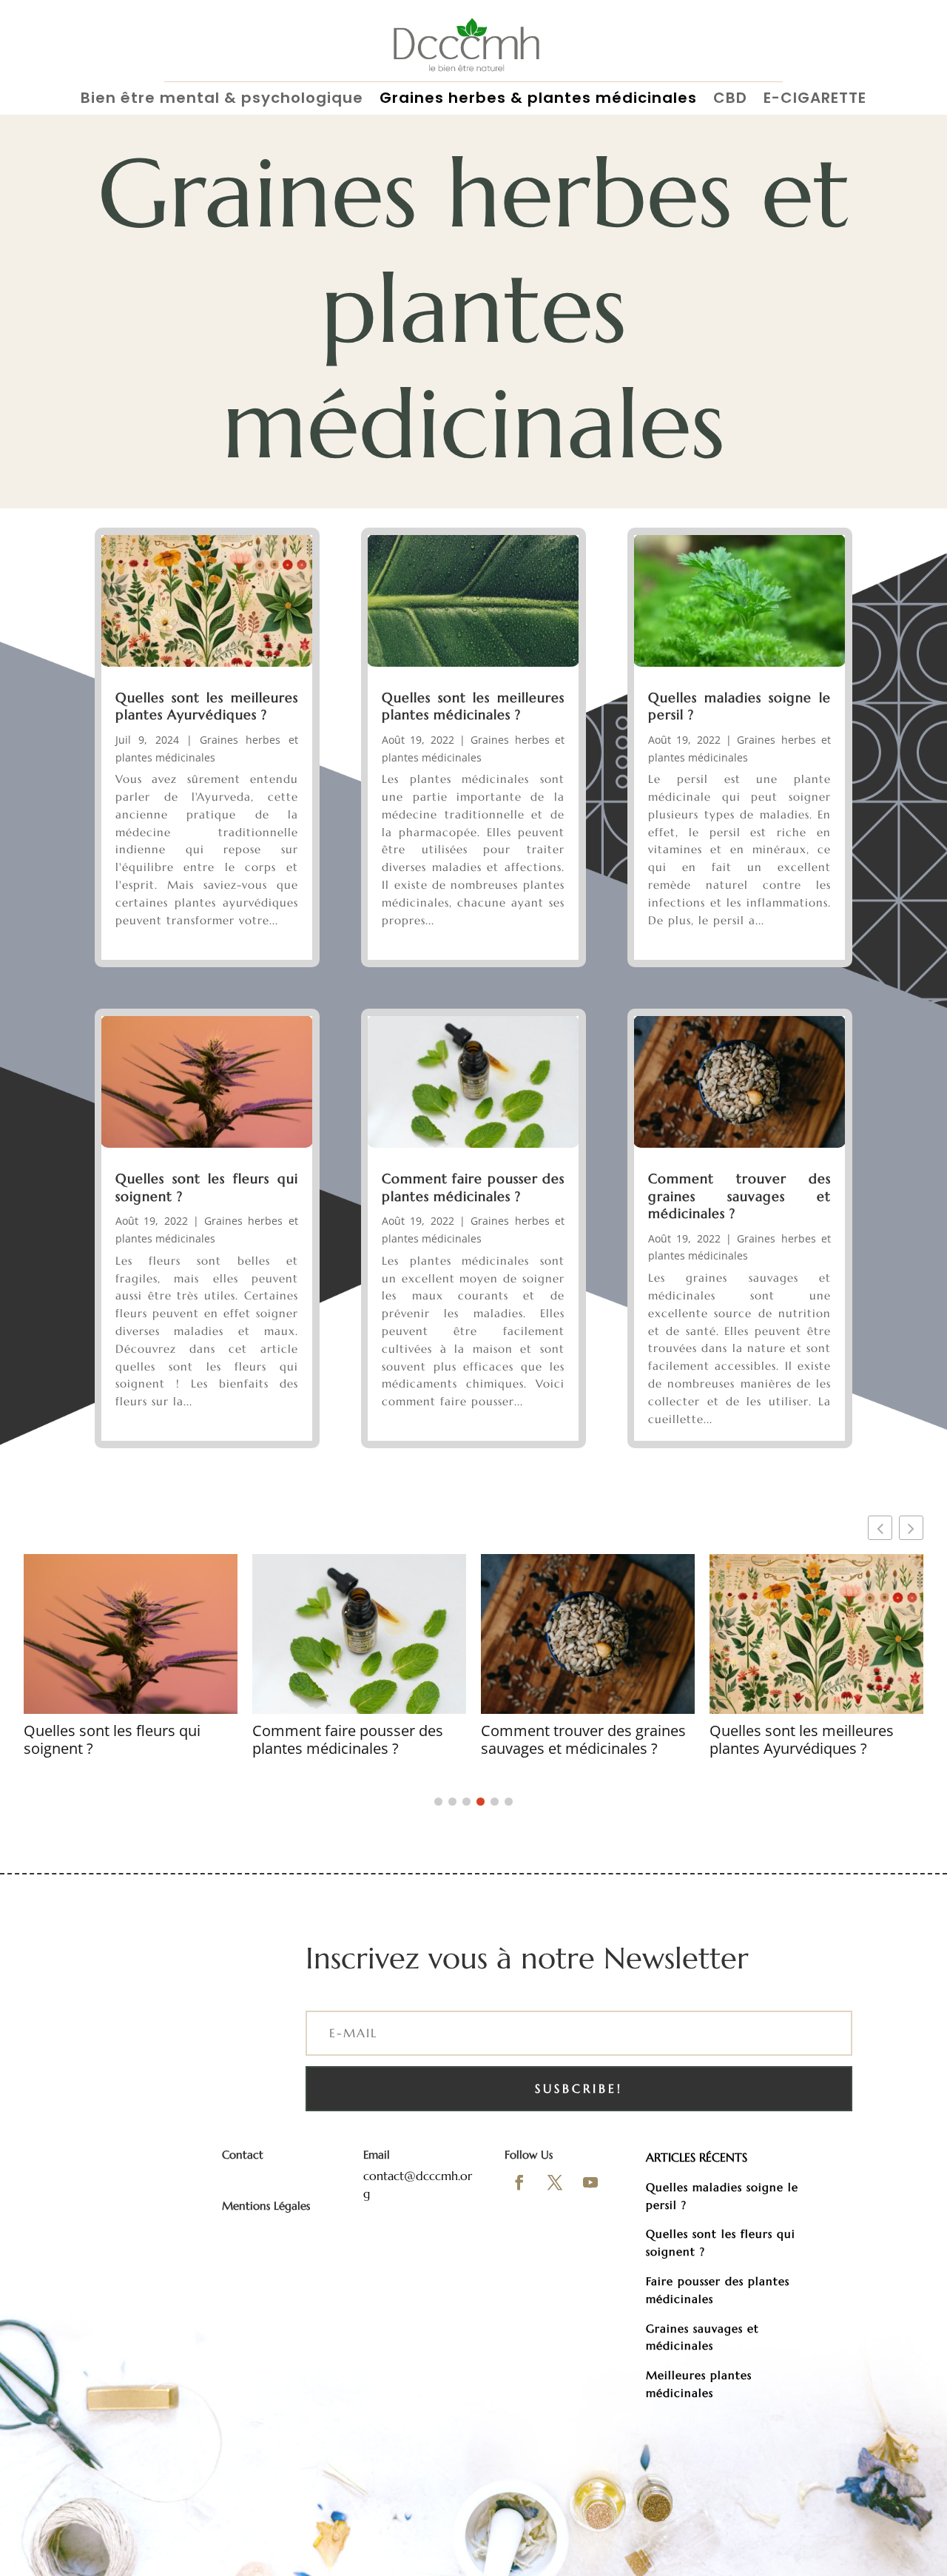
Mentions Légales (266, 2206)
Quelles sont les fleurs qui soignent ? (112, 1740)
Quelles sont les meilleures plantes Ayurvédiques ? (207, 706)
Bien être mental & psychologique (222, 99)
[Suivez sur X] (555, 2182)
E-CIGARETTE (815, 99)
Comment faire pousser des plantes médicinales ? (473, 1187)
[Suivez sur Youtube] (590, 2182)
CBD (730, 99)
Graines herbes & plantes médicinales (538, 99)
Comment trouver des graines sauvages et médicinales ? (739, 1196)
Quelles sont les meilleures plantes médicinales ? (473, 706)
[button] (911, 1528)
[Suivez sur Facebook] (519, 2182)
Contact (243, 2155)
